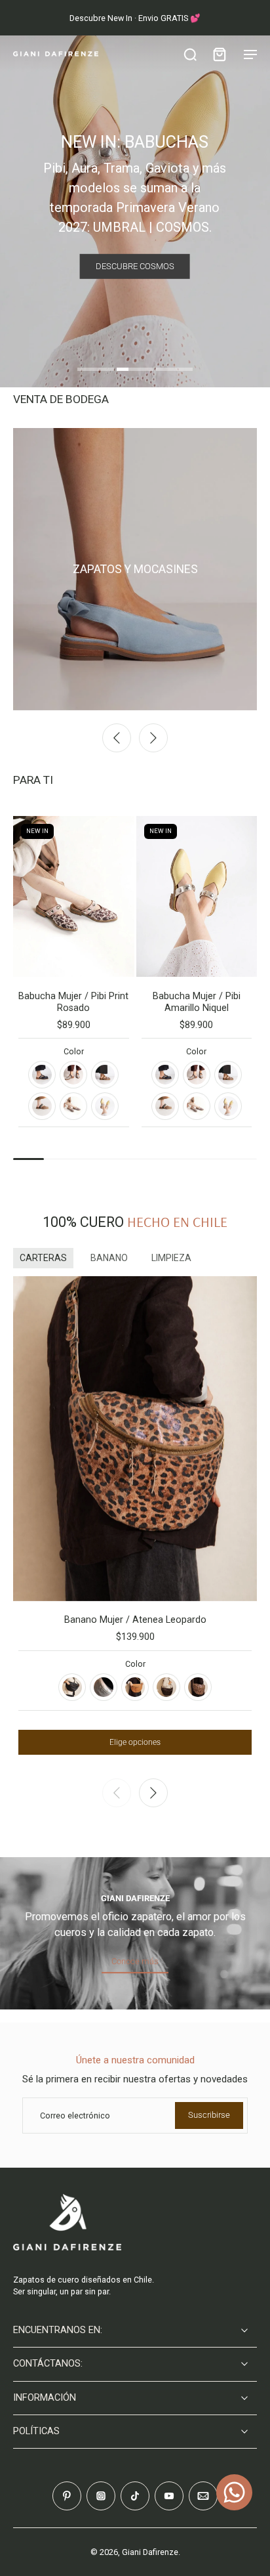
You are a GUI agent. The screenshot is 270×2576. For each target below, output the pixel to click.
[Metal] (104, 1687)
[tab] (96, 371)
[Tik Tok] (135, 2496)
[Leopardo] (198, 1687)
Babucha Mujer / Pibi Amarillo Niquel (197, 1002)
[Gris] (73, 1075)
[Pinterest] (67, 2496)
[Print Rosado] (73, 1106)
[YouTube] (169, 2496)
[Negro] (42, 1075)
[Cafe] (166, 1687)
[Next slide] (153, 738)
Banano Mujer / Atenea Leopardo (135, 1620)
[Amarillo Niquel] (105, 1106)
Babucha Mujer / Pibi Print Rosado (73, 1002)
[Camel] (135, 1687)
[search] (190, 54)
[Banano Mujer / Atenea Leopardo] (135, 1439)
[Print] (105, 1075)
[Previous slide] (117, 738)
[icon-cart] (219, 54)
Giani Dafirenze (150, 2552)
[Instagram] (101, 2496)
